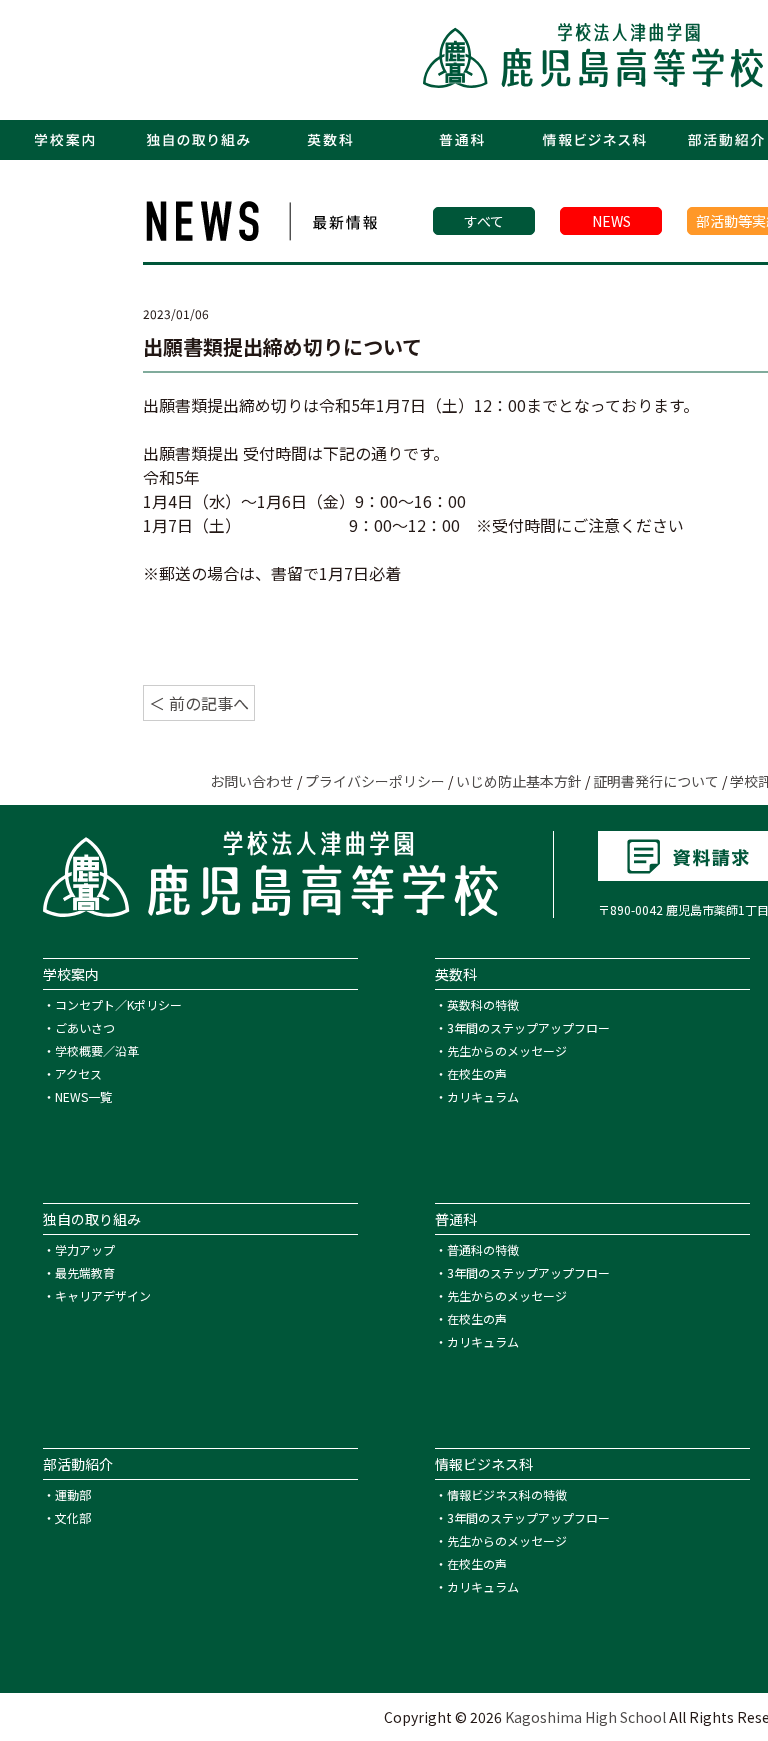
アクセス (78, 1073)
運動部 (73, 1494)
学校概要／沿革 (97, 1050)
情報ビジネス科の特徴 (507, 1494)
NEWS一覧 (83, 1096)
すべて (484, 221)
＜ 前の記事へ (199, 703)
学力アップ (85, 1249)
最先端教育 (85, 1272)
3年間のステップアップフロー (528, 1027)
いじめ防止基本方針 (519, 781)
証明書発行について (656, 781)
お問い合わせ (252, 781)
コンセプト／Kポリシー (118, 1004)
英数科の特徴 (483, 1004)
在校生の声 (477, 1073)
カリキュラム (483, 1096)
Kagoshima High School (585, 1717)
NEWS (611, 221)
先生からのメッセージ (507, 1050)
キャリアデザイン (103, 1295)
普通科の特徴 (483, 1249)
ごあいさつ (85, 1027)
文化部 (73, 1517)
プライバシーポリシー (375, 781)
